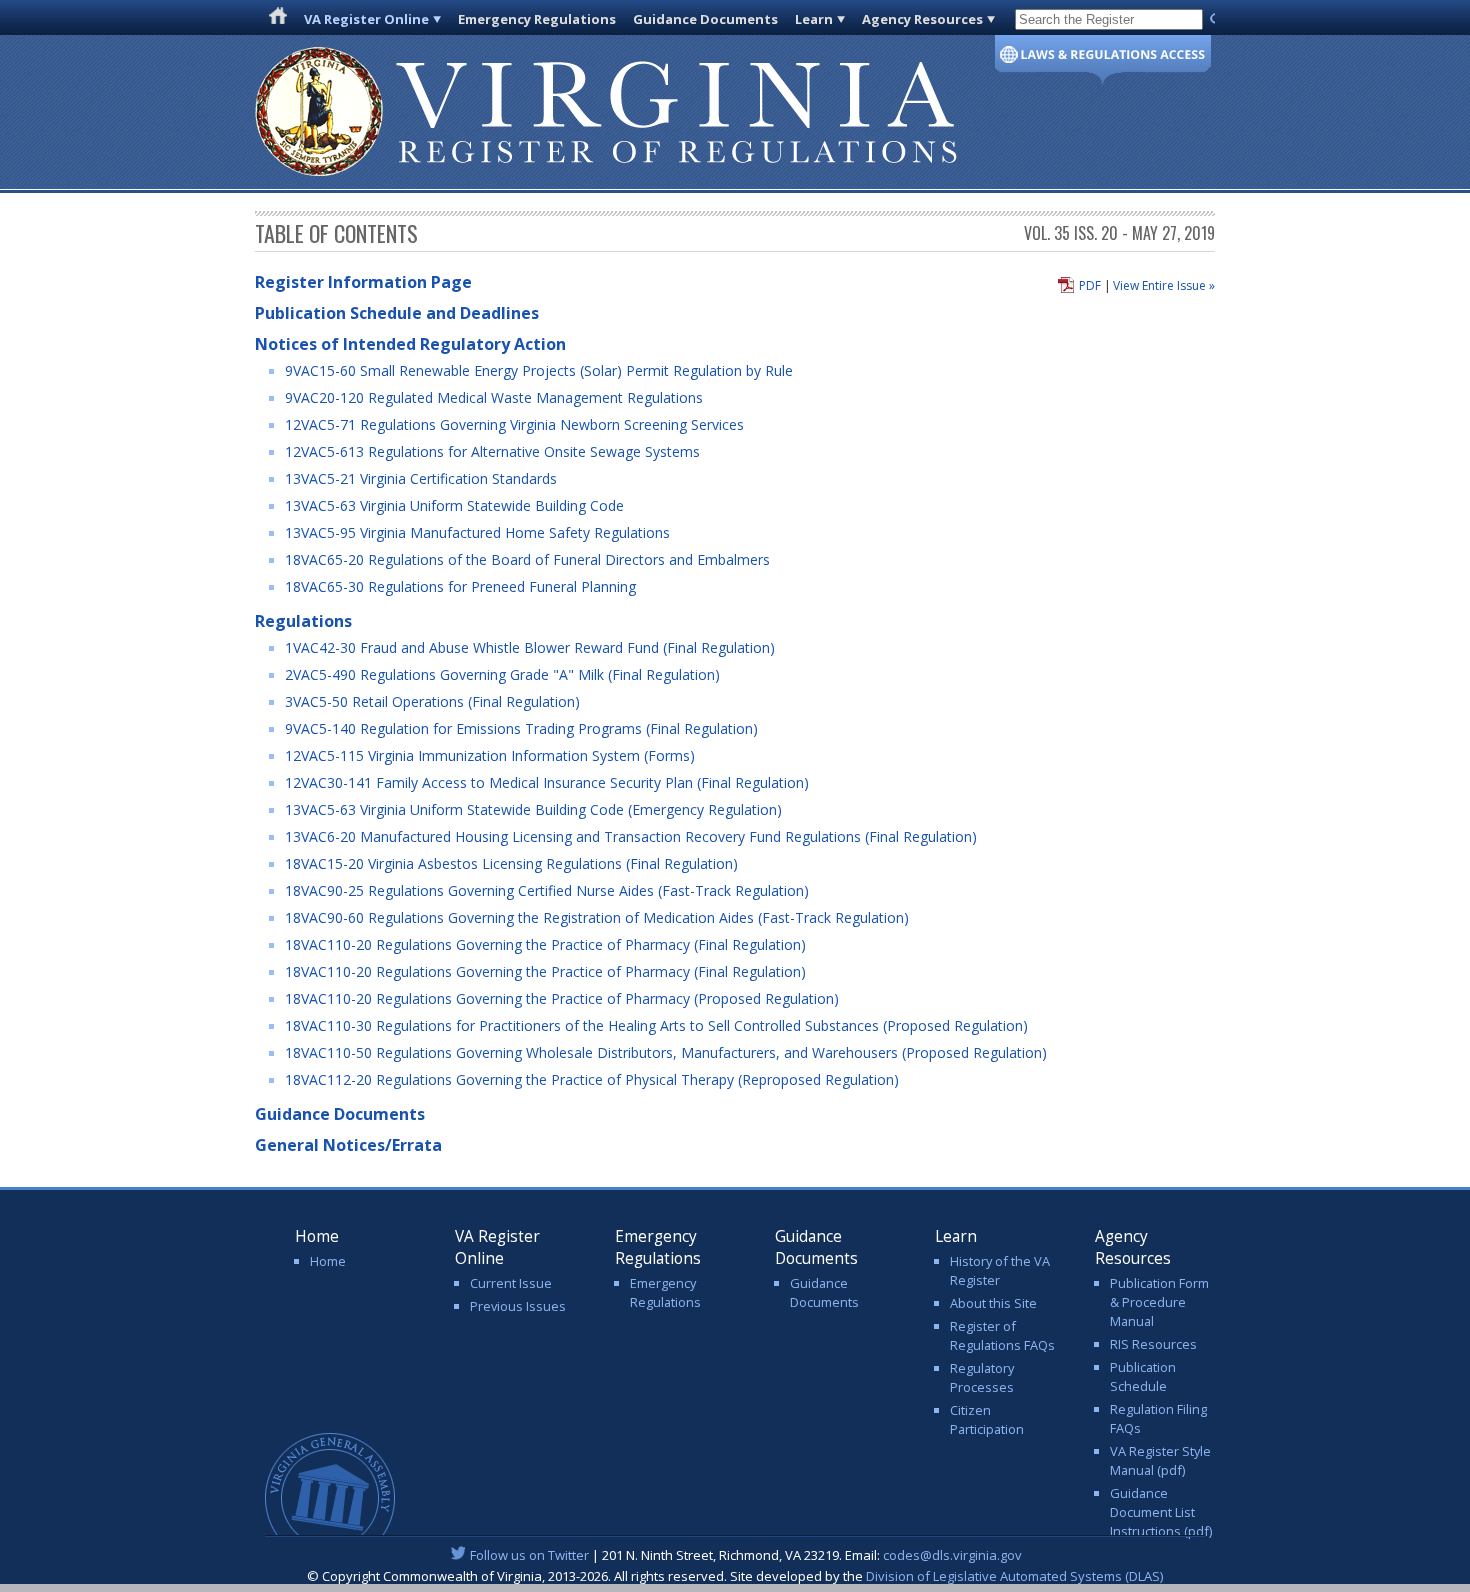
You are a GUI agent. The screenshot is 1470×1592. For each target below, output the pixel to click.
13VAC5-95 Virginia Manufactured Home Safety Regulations (477, 532)
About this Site (993, 1303)
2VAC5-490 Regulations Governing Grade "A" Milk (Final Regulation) (502, 674)
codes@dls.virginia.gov (952, 1555)
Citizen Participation (987, 1419)
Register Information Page (363, 282)
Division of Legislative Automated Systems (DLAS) (1014, 1576)
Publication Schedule (1143, 1376)
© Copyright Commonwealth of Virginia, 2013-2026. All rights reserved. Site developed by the (735, 1576)
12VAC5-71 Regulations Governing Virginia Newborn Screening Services (514, 424)
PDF (1090, 285)
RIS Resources (1153, 1344)
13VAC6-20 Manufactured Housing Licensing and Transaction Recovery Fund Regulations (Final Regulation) (631, 836)
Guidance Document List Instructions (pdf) (1161, 1512)
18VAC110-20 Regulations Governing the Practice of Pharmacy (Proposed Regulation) (562, 998)
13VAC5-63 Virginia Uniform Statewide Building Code (454, 505)
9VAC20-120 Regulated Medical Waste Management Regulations (494, 397)
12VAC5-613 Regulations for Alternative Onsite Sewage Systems (492, 451)
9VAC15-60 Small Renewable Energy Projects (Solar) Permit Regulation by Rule (539, 370)
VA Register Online (366, 19)
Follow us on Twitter (529, 1555)
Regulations (303, 621)
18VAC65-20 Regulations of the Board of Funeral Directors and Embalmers (527, 559)
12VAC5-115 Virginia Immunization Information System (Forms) (490, 755)
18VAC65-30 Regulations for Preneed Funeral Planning (460, 586)
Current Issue (511, 1283)
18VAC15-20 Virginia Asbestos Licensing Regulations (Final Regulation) (511, 863)
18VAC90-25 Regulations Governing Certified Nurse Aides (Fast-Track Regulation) (547, 890)
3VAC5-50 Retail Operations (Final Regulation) (432, 701)
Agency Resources (922, 19)
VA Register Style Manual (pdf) (1160, 1460)
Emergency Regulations (537, 19)
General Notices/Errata (348, 1145)
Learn (814, 19)
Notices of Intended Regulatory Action (410, 344)
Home (328, 1261)
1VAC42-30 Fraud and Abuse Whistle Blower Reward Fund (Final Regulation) (530, 647)
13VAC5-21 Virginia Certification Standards (421, 478)
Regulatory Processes (982, 1377)
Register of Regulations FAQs (1002, 1335)
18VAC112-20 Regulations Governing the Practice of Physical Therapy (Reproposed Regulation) (592, 1079)
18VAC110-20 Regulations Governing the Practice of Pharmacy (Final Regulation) (545, 944)
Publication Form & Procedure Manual (1159, 1302)
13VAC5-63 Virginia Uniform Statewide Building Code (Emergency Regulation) (533, 809)
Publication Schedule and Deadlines (397, 313)
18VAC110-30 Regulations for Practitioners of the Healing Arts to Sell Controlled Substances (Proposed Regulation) (656, 1025)
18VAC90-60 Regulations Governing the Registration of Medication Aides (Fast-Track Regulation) (597, 917)
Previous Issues (518, 1306)
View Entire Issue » (1164, 285)
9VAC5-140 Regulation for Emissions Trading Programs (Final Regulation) (521, 728)
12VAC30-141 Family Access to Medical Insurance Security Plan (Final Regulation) (547, 782)
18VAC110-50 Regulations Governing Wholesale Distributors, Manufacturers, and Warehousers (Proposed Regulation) (666, 1052)
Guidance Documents (705, 19)
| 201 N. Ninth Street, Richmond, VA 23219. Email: (746, 1555)
